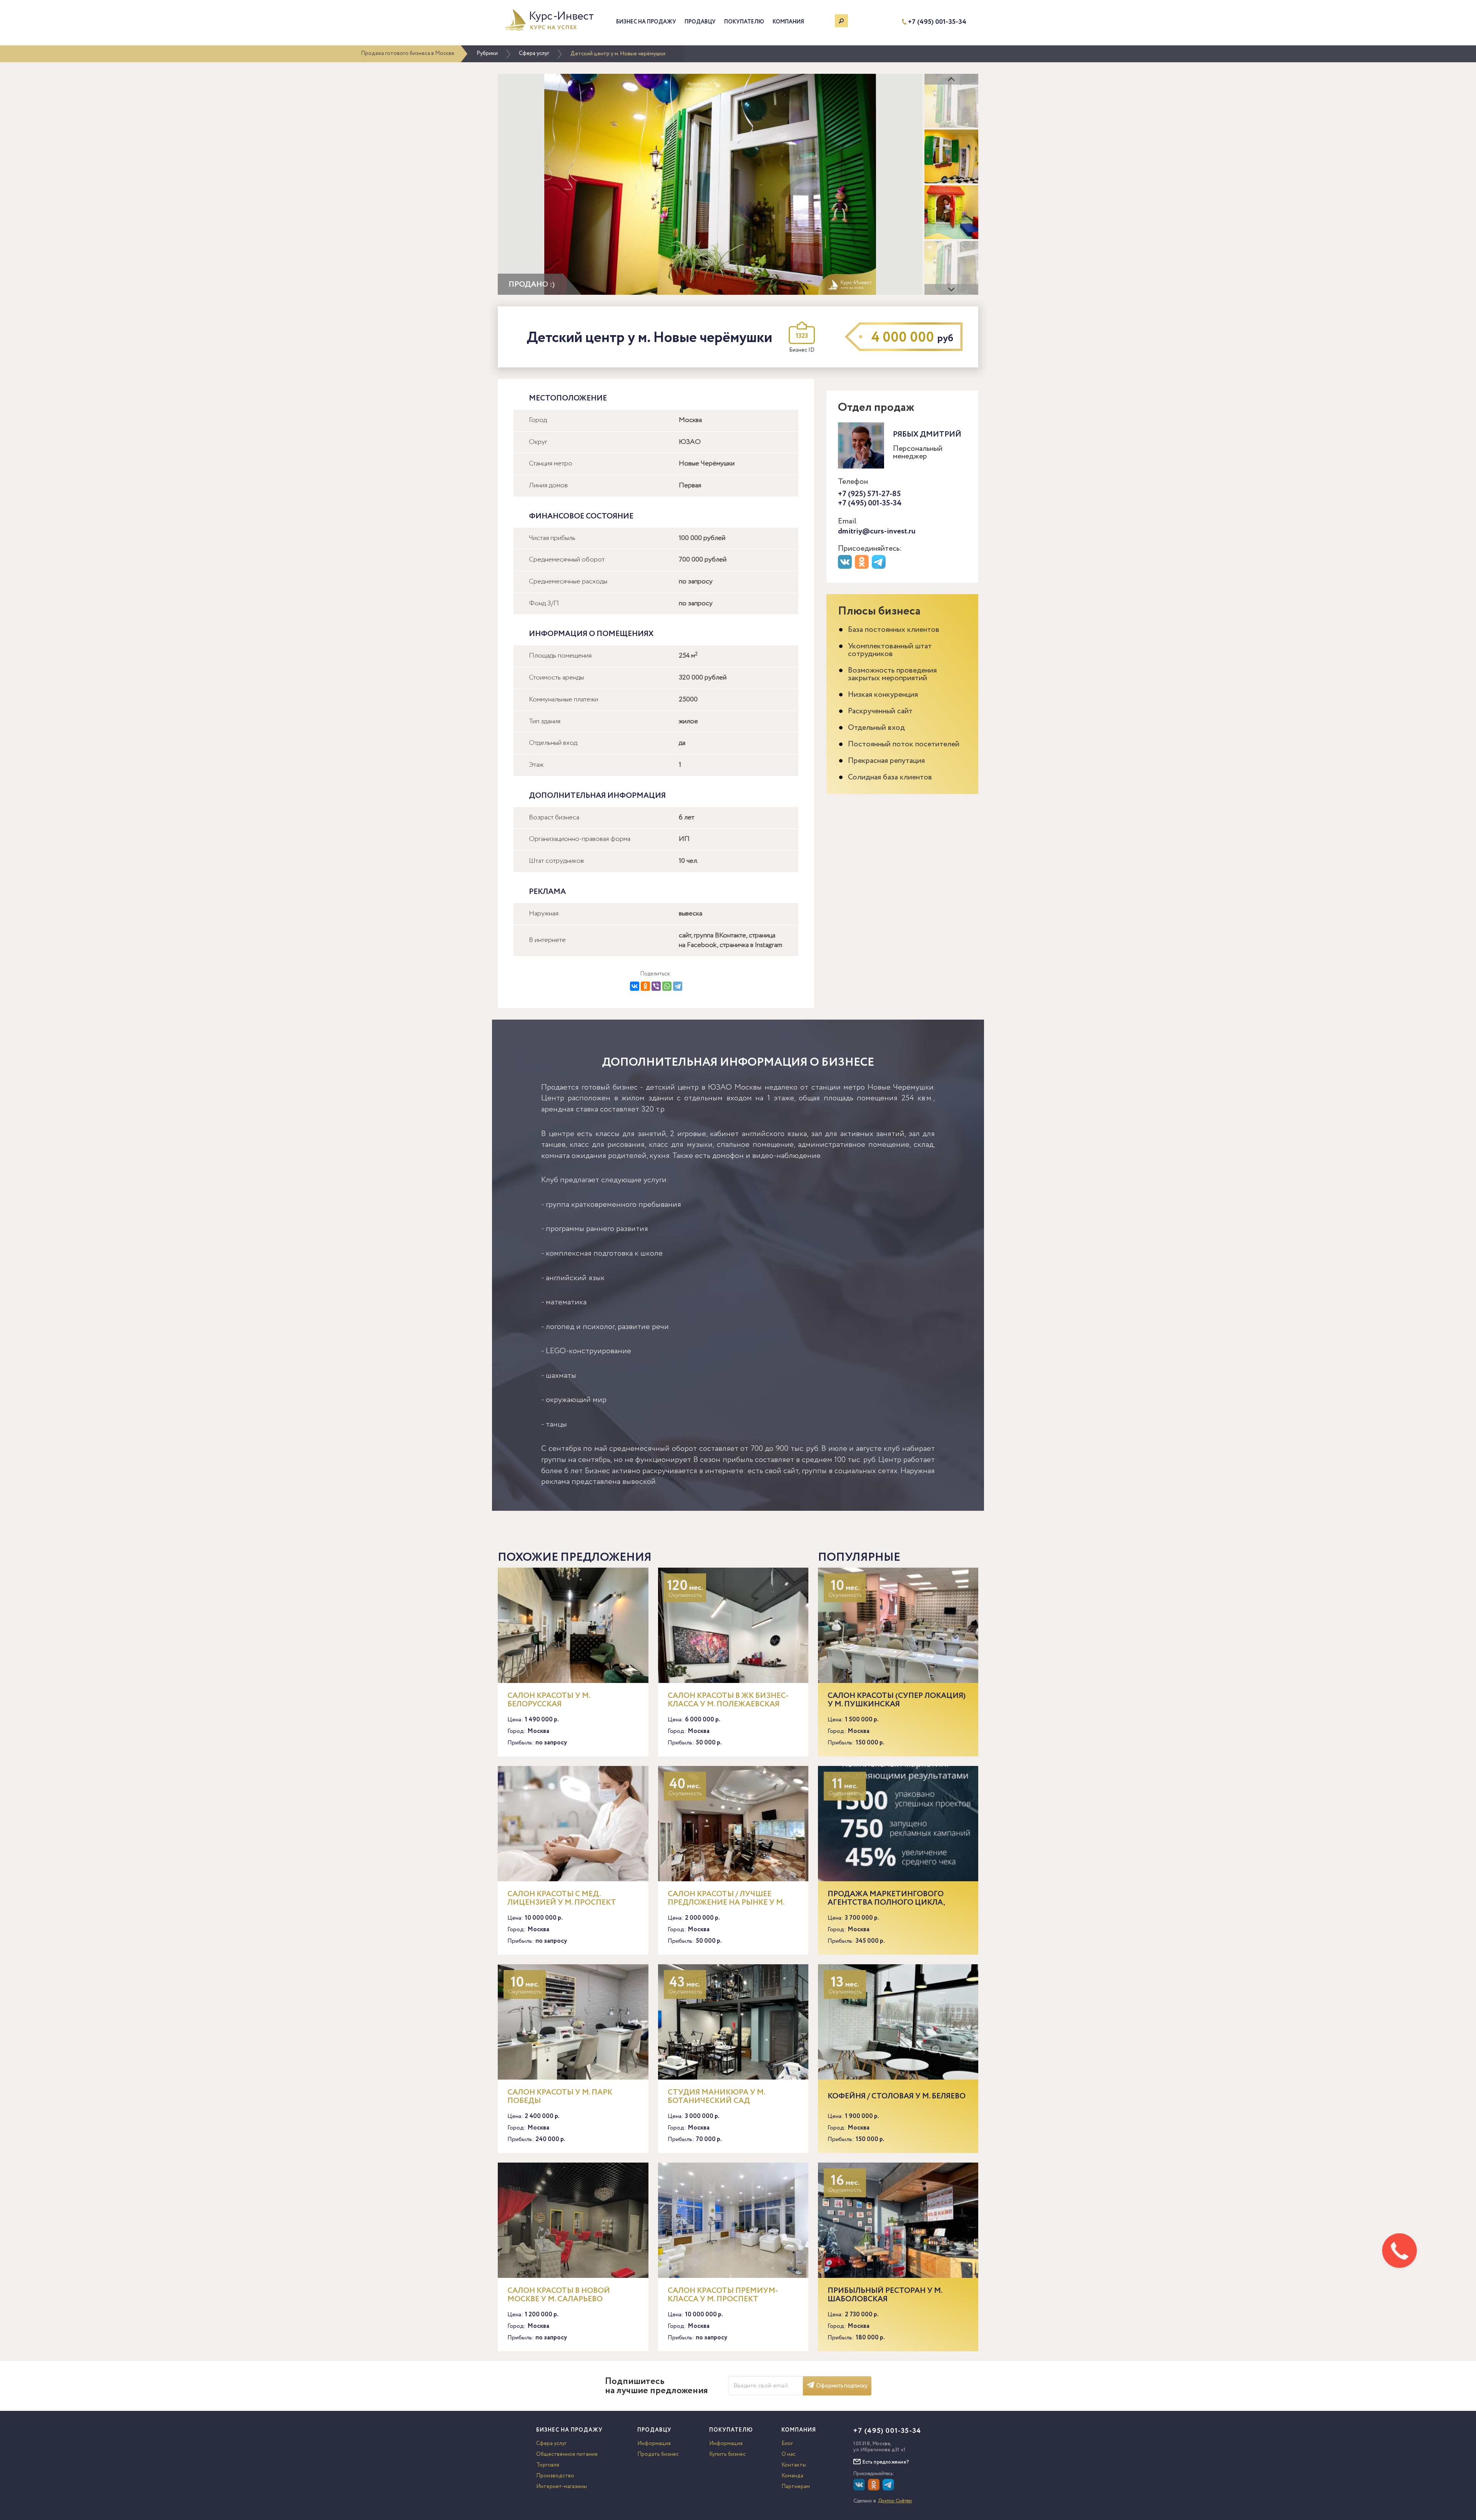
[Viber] (656, 986)
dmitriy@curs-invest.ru (877, 531)
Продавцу (700, 22)
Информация (654, 2444)
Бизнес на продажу (646, 22)
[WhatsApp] (667, 986)
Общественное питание (567, 2454)
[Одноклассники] (645, 986)
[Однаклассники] (875, 2489)
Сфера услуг (534, 53)
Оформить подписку (842, 2386)
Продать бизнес (658, 2454)
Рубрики (487, 53)
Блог (787, 2444)
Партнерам (796, 2487)
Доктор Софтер (895, 2501)
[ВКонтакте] (635, 986)
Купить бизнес (727, 2454)
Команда (792, 2476)
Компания (788, 22)
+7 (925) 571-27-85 (869, 494)
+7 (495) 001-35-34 (937, 22)
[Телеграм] (880, 567)
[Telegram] (678, 986)
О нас (789, 2454)
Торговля (548, 2465)
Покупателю (744, 22)
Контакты (794, 2465)
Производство (555, 2476)
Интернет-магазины (562, 2487)
